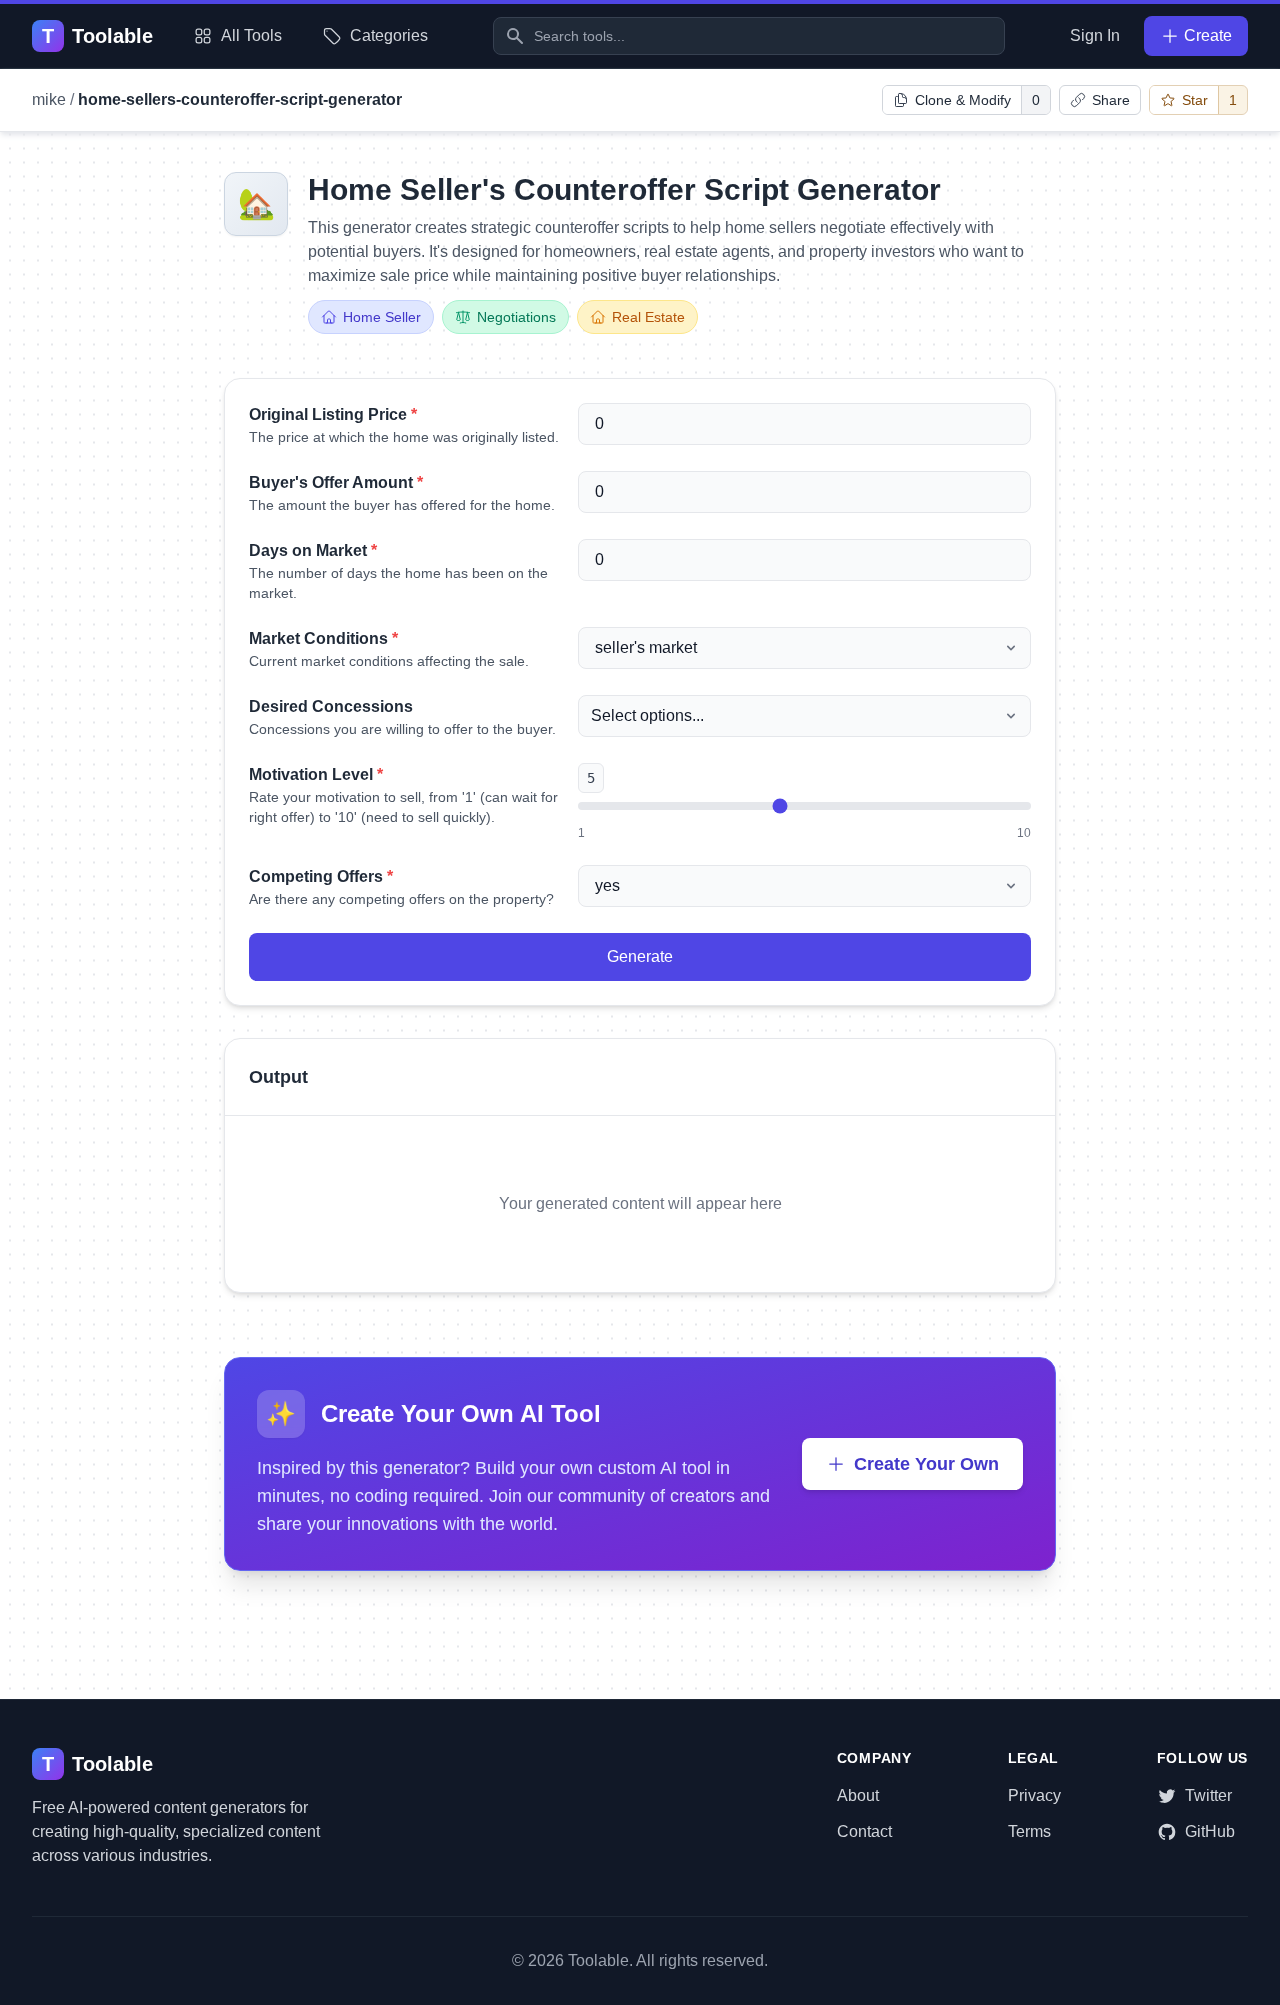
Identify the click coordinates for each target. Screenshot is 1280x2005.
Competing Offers (321, 876)
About (858, 1795)
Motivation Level (316, 774)
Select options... (647, 715)
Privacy (1034, 1795)
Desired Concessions (331, 706)
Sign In (1095, 35)
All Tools (251, 35)
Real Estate (648, 317)
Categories (389, 35)
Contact (864, 1831)
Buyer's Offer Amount (336, 482)
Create (1208, 35)
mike (49, 99)
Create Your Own (926, 1464)
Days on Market (313, 550)
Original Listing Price (333, 414)
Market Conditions (323, 638)
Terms (1029, 1831)
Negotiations (516, 317)
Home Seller (382, 317)
